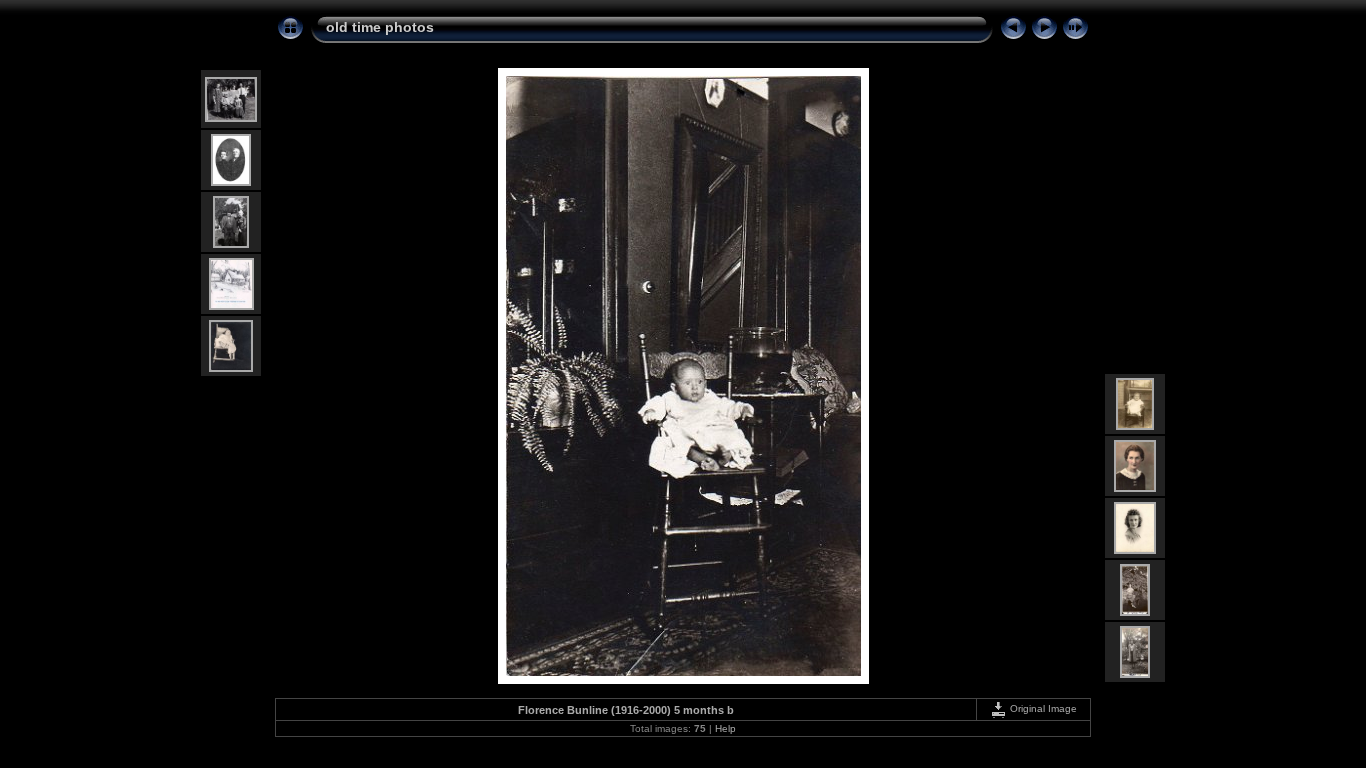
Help (725, 728)
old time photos (380, 27)
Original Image (1042, 708)
